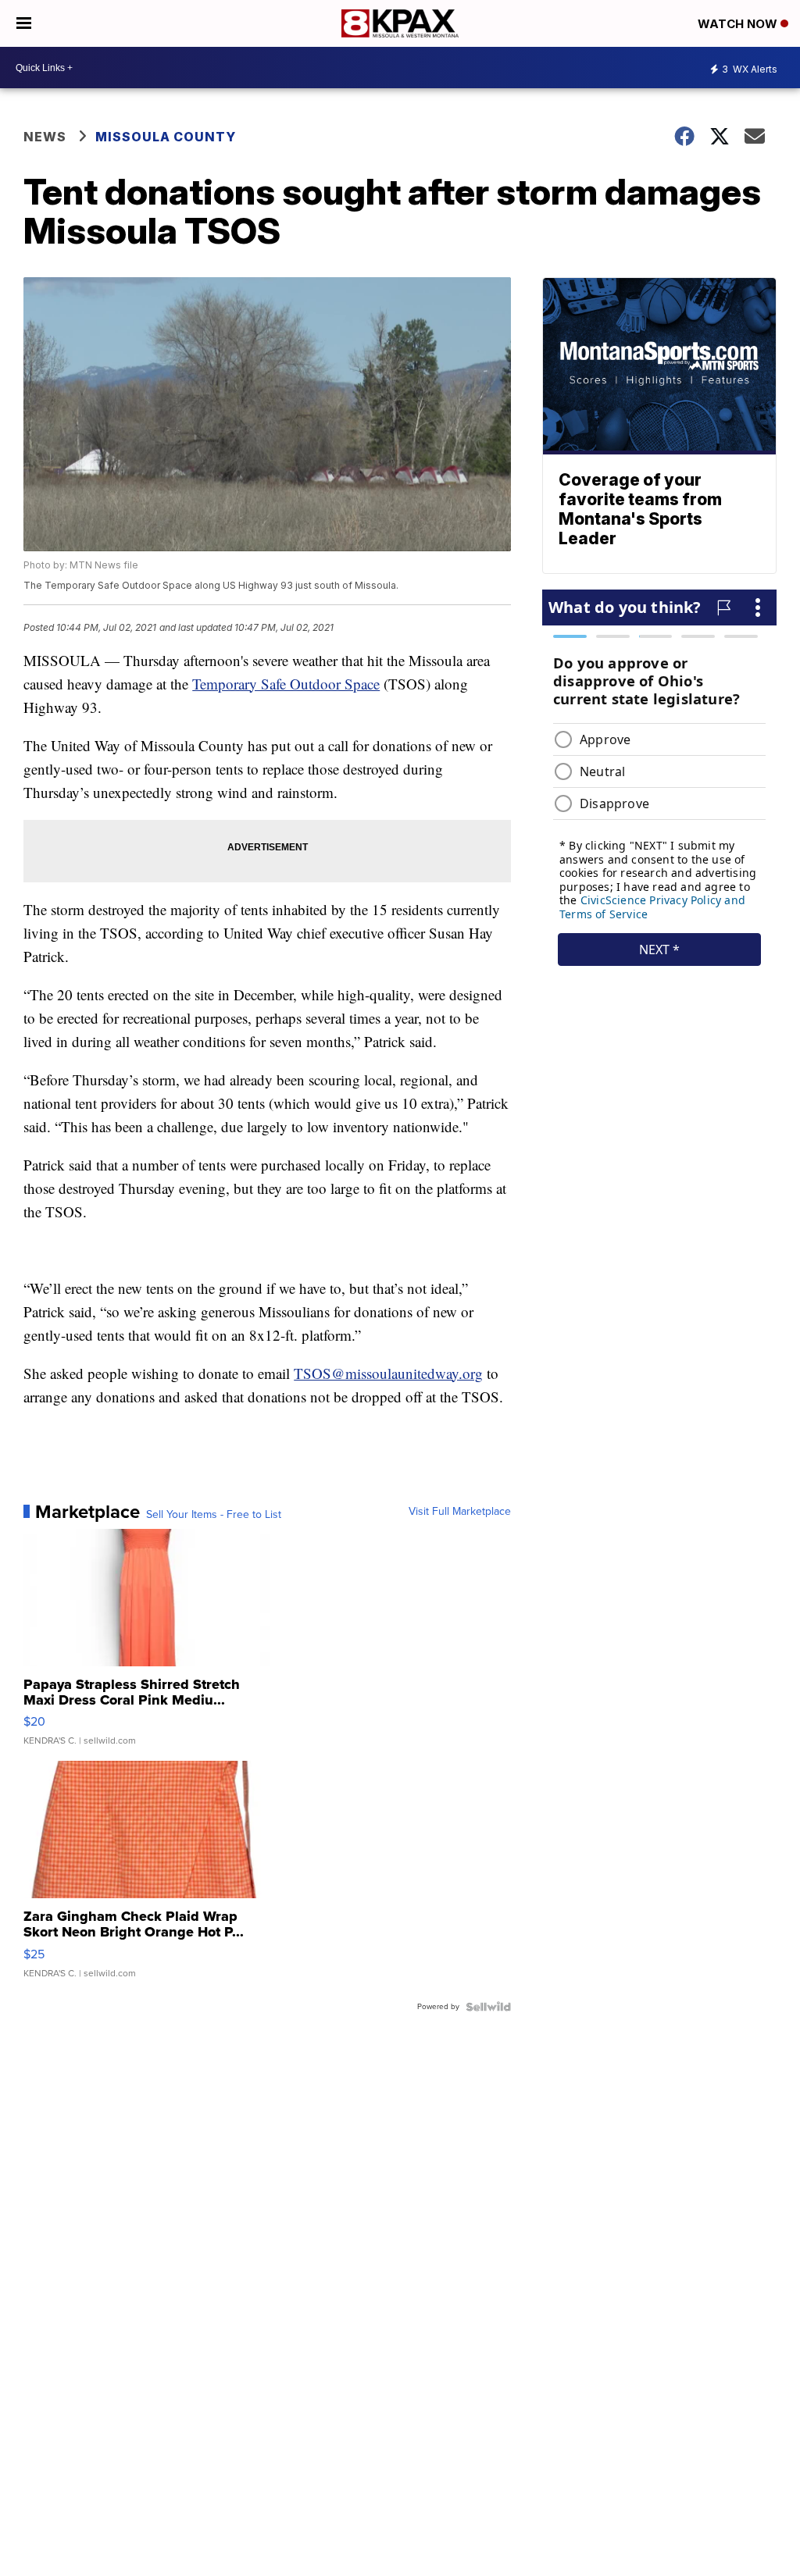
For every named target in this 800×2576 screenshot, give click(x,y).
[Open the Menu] (24, 23)
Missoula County (166, 137)
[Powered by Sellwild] (488, 2007)
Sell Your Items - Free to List (214, 1515)
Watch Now (739, 24)
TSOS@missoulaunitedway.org (388, 1373)
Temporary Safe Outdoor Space (286, 684)
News (45, 137)
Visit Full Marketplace (460, 1512)
